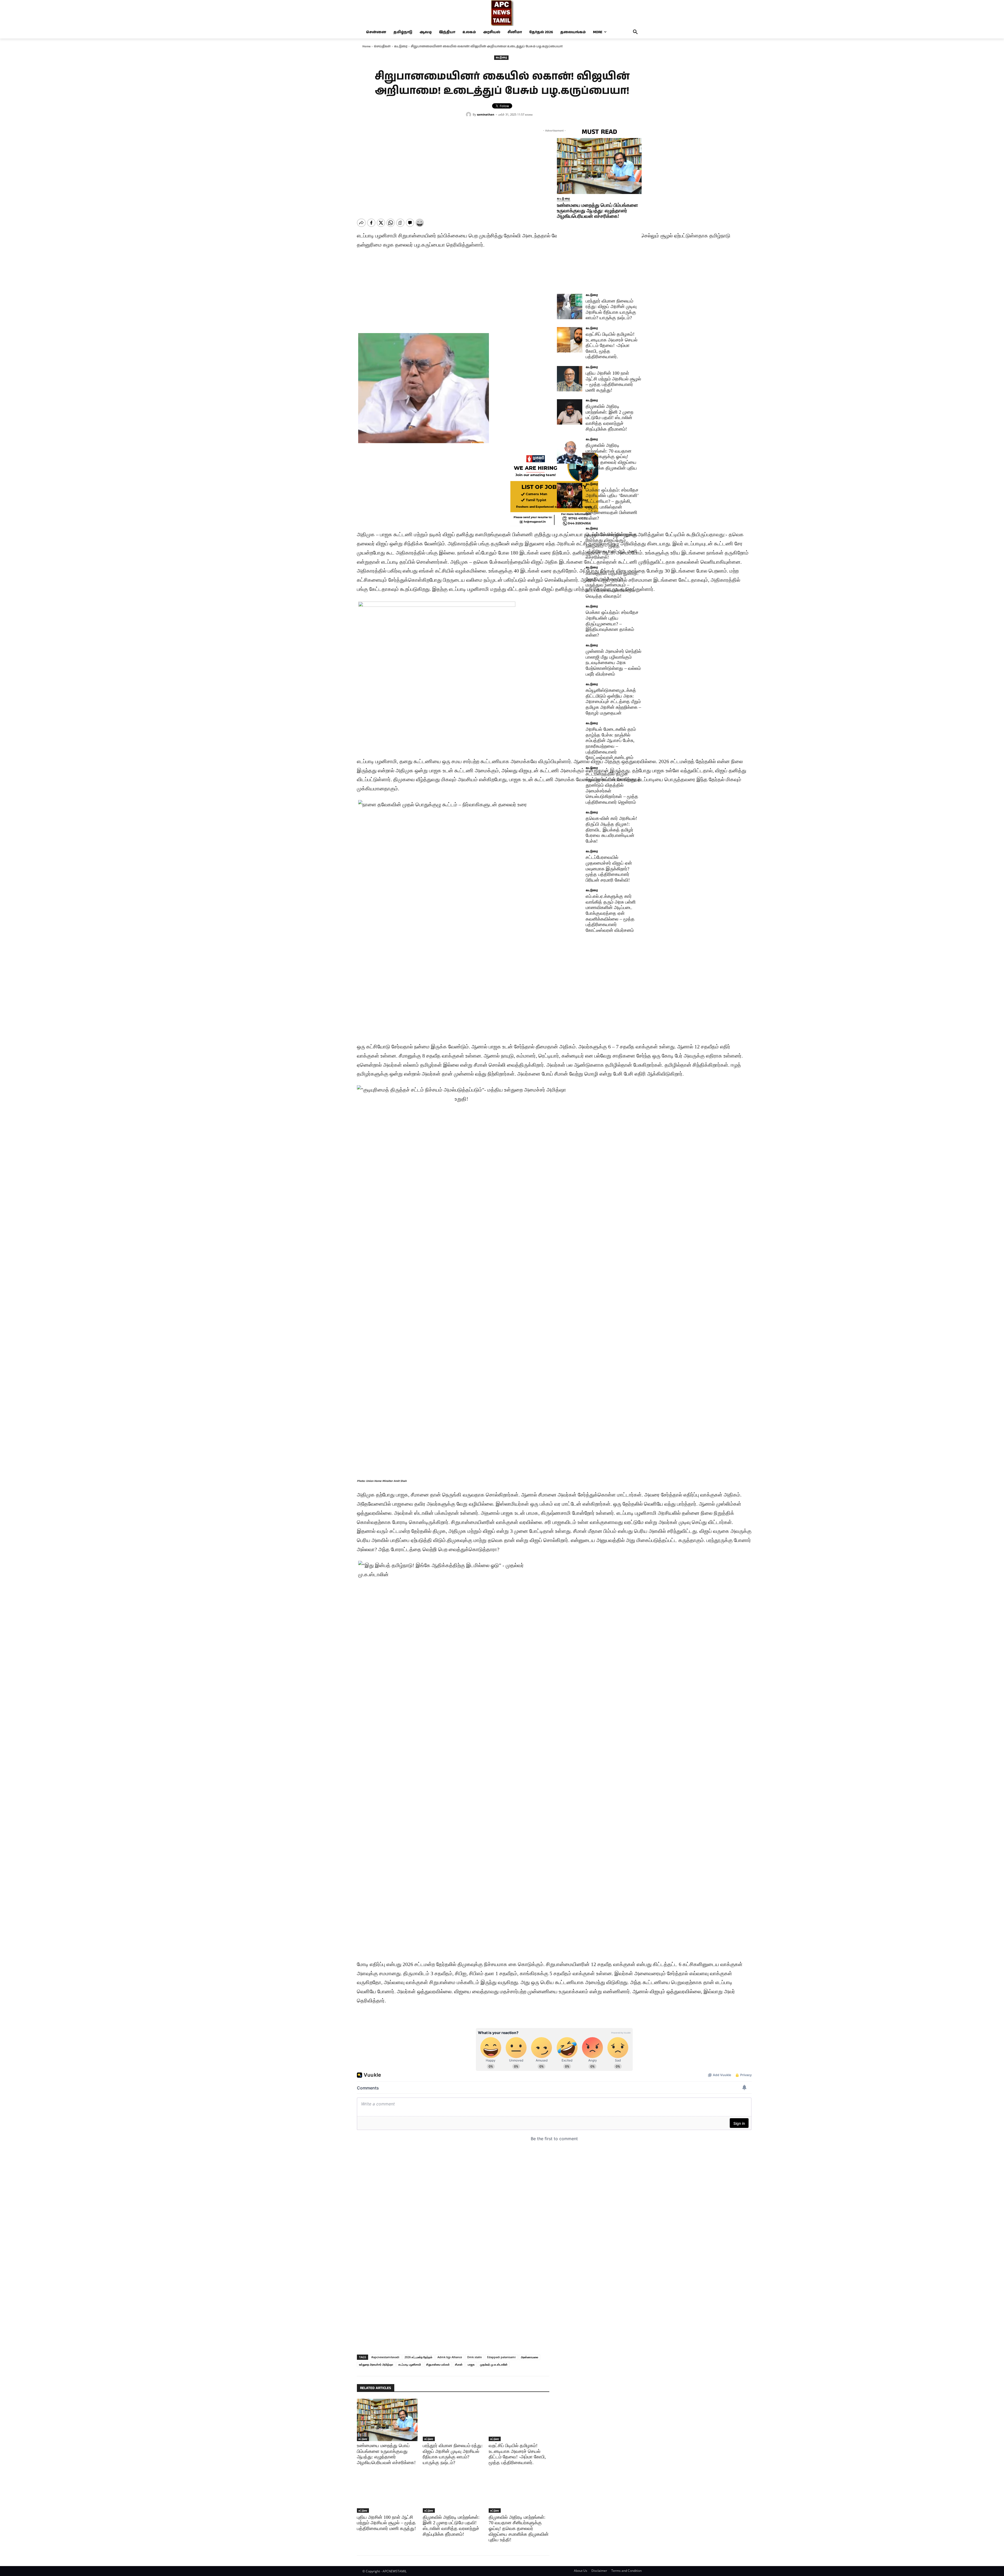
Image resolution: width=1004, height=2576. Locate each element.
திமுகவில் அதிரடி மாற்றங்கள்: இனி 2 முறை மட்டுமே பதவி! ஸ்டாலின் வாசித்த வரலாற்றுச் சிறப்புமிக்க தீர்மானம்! (451, 2526)
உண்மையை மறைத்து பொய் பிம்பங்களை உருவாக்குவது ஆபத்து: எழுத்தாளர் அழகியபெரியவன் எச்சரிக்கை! (597, 211)
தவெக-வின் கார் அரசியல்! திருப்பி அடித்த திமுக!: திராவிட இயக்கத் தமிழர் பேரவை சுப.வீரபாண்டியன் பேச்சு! (611, 830)
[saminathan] (469, 115)
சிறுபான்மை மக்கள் (438, 2364)
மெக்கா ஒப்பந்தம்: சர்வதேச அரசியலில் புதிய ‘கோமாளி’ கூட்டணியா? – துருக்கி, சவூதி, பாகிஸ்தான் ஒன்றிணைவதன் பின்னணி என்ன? (612, 504)
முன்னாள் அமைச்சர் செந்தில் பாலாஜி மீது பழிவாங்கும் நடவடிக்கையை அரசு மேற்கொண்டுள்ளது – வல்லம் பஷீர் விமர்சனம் (614, 662)
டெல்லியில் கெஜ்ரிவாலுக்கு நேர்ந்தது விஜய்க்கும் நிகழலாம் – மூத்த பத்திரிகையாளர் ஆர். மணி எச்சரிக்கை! (611, 546)
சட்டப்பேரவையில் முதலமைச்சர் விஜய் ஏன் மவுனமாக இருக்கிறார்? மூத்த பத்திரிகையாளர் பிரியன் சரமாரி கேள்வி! (609, 869)
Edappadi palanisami (501, 2357)
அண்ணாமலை (529, 2357)
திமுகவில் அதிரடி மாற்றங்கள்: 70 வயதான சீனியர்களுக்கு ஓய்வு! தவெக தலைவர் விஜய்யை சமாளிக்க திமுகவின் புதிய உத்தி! (519, 2528)
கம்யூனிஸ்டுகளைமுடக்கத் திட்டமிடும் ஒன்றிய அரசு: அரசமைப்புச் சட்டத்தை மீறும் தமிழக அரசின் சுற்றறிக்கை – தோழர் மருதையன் (613, 701)
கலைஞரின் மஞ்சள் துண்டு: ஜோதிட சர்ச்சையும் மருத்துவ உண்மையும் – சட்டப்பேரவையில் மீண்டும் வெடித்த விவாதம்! (612, 585)
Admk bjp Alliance (450, 2357)
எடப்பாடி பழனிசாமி (410, 2364)
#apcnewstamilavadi (385, 2357)
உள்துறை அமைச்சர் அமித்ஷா (376, 2364)
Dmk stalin (475, 2357)
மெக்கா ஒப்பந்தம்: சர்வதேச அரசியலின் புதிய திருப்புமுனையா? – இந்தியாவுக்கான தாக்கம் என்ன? (612, 624)
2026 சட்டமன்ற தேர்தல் (418, 2357)
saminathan (486, 114)
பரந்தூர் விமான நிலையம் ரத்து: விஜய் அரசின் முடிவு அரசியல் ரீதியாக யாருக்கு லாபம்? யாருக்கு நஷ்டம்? (611, 309)
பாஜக (471, 2364)
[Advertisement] (554, 2192)
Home (366, 46)
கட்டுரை (401, 46)
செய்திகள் (382, 46)
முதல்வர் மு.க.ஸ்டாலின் (494, 2364)
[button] (635, 32)
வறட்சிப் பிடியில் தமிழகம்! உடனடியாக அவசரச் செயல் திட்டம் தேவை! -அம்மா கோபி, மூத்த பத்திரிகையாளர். (612, 345)
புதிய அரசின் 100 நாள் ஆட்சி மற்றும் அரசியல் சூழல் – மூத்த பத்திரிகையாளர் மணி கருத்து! (386, 2523)
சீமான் (459, 2364)
